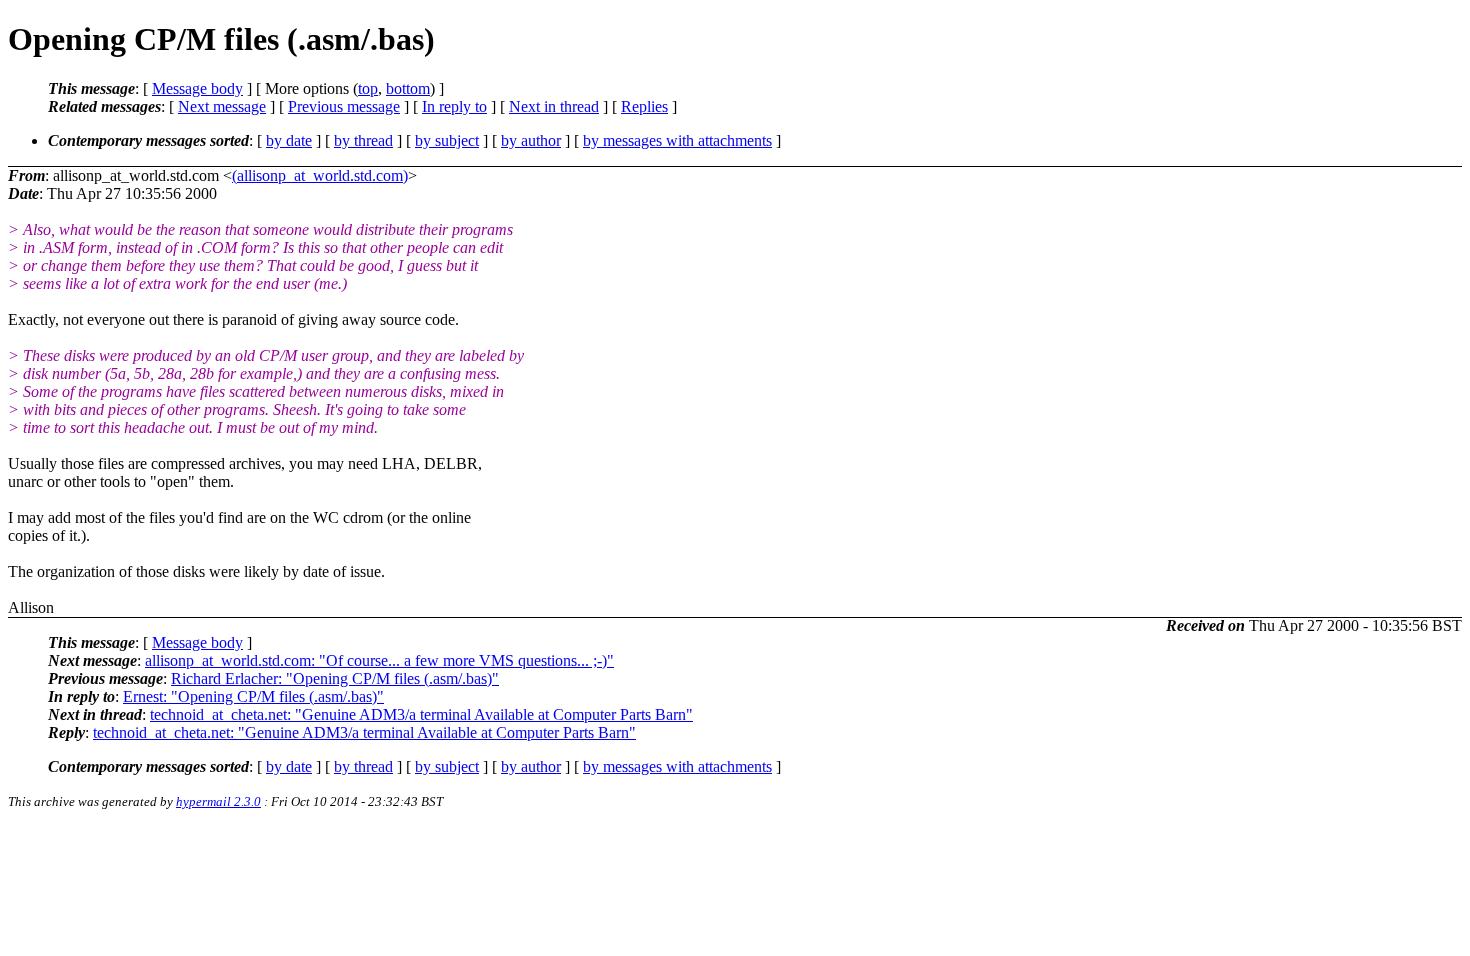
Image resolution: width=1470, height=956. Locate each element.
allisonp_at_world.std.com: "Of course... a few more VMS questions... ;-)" (379, 660)
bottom (408, 88)
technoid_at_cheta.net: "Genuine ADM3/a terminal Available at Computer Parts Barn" (421, 714)
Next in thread (554, 106)
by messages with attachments (677, 140)
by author (531, 140)
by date (289, 140)
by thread (363, 140)
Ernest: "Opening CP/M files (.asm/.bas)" (253, 696)
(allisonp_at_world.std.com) (320, 175)
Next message (222, 106)
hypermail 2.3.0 (218, 801)
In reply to (454, 106)
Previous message (344, 106)
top (368, 88)
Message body (197, 88)
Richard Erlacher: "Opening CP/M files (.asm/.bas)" (335, 678)
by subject (447, 140)
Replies (644, 106)
